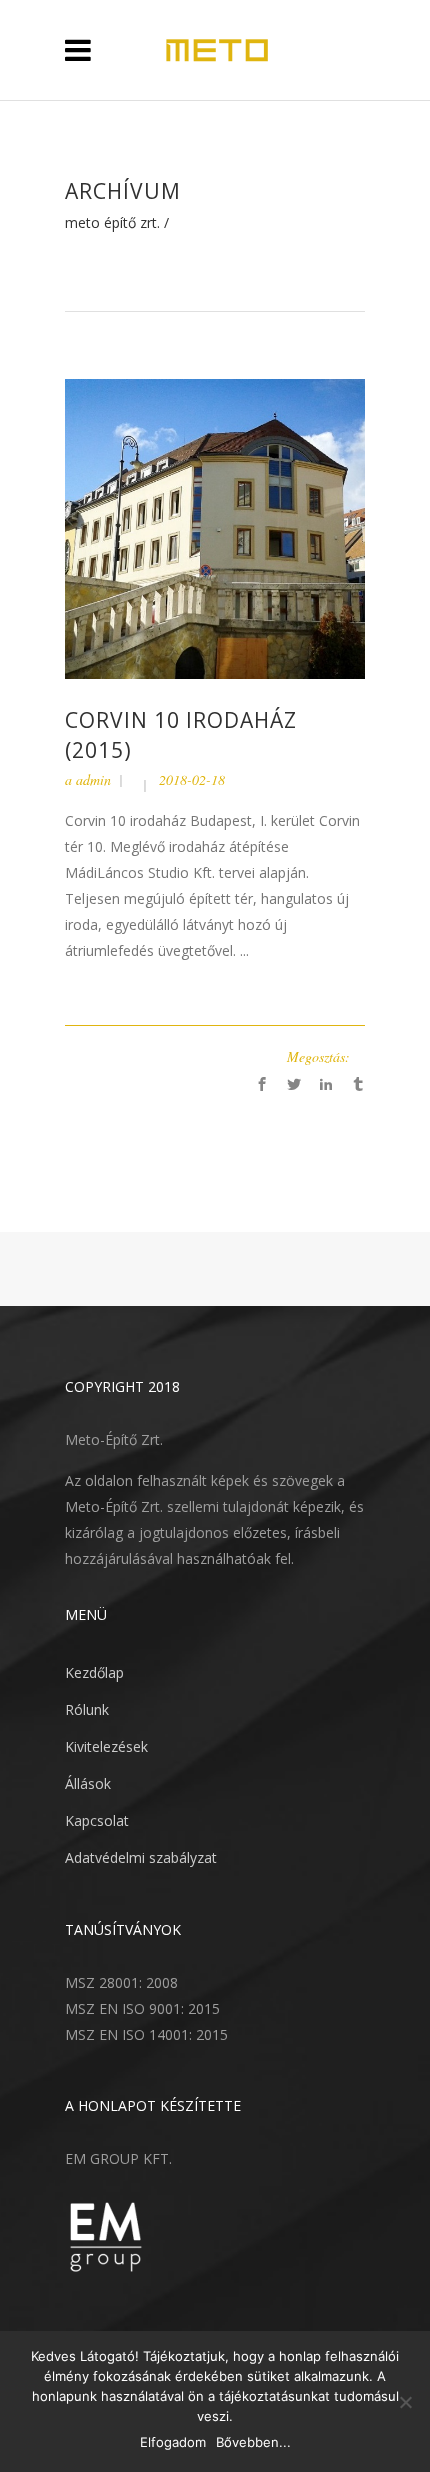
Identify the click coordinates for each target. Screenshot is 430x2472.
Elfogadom (173, 2442)
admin (93, 779)
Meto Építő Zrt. (112, 223)
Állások (88, 1783)
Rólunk (87, 1709)
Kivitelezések (106, 1746)
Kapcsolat (97, 1820)
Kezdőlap (94, 1672)
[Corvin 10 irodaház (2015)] (215, 527)
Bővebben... (253, 2442)
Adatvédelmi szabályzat (141, 1857)
